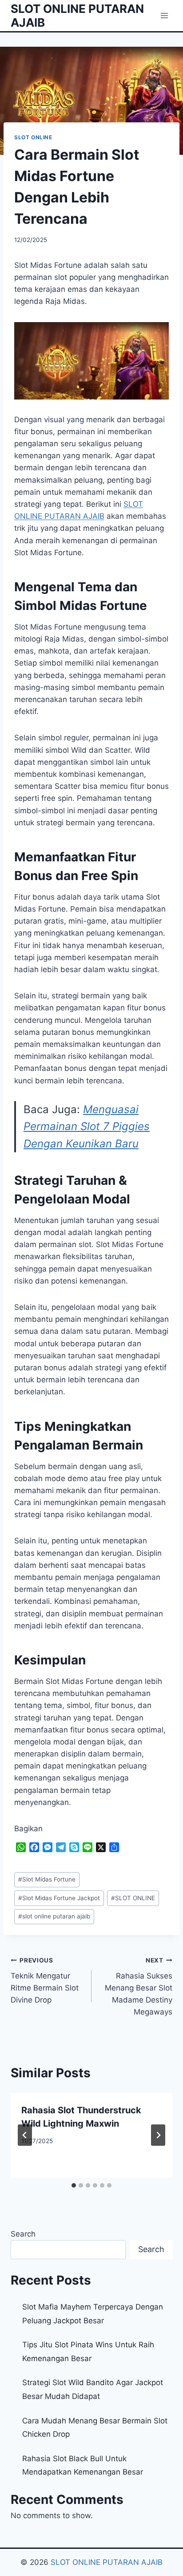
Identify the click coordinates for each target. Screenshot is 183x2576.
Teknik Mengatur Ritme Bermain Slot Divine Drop (45, 1980)
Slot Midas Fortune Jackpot (59, 1898)
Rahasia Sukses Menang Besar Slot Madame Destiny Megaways (139, 1987)
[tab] (74, 2185)
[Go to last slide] (25, 2135)
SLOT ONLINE (33, 137)
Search (23, 2234)
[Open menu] (164, 15)
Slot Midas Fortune (47, 1879)
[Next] (158, 2135)
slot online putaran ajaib (54, 1916)
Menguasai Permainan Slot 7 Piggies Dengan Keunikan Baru (87, 1126)
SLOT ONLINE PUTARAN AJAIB (107, 2562)
